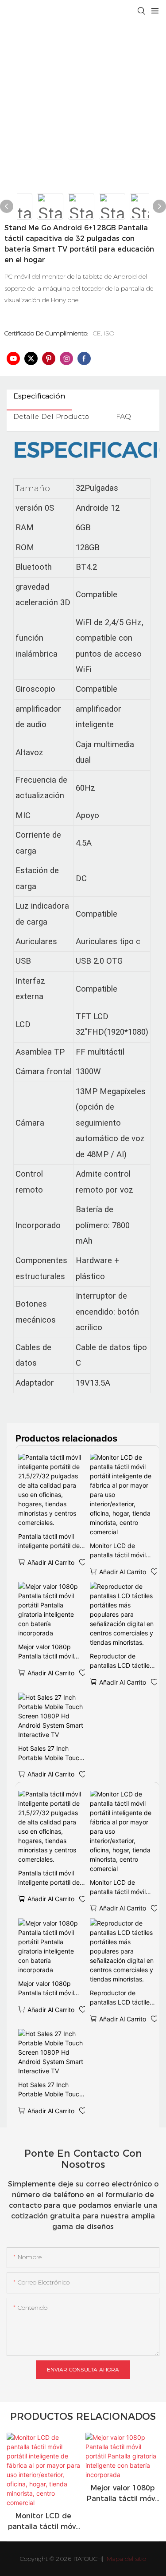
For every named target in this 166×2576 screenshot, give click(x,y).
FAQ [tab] (124, 416)
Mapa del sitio (125, 2559)
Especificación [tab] (39, 396)
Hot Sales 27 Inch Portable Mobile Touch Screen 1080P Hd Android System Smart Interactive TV (51, 1753)
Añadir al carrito (51, 1562)
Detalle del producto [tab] (51, 416)
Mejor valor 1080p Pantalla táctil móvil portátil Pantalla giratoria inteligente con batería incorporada (46, 1652)
